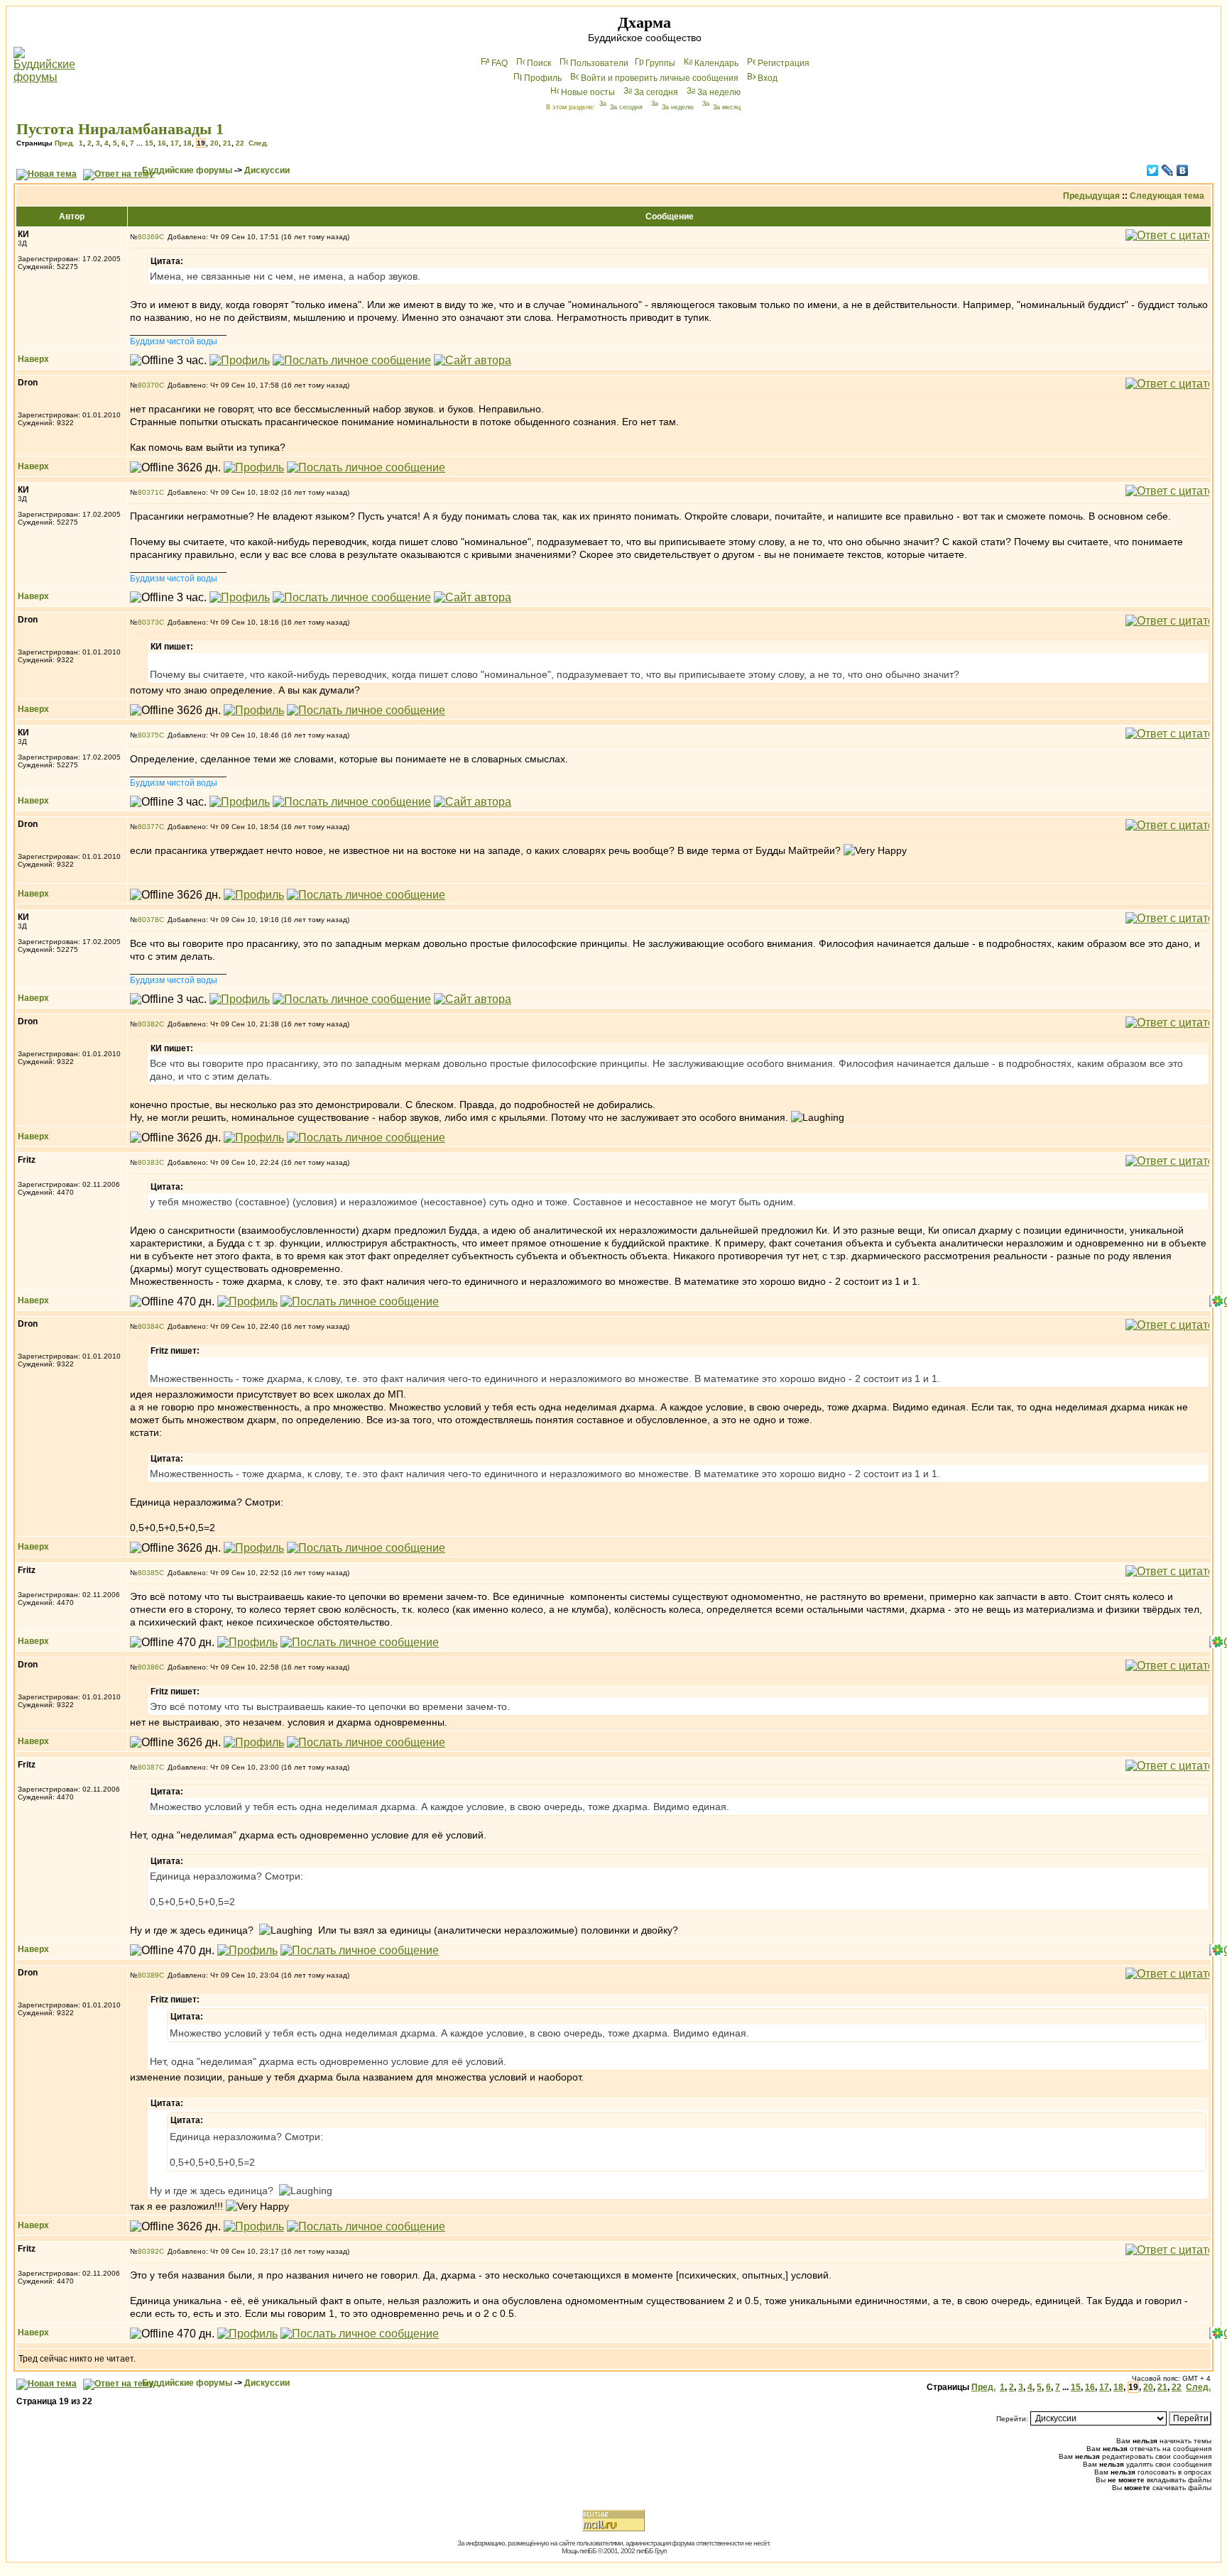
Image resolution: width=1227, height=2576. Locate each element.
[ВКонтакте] (1183, 170)
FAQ (500, 63)
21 (227, 143)
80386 (148, 1667)
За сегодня (656, 92)
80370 (148, 385)
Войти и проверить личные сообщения (660, 78)
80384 (148, 1326)
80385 (148, 1573)
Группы (660, 63)
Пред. (65, 143)
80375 (148, 735)
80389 (148, 1975)
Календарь (716, 63)
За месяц (727, 107)
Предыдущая (1091, 196)
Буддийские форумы (187, 170)
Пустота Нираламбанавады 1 (120, 129)
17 (175, 143)
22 (240, 143)
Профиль (543, 78)
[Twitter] (1153, 170)
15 (149, 143)
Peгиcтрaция (784, 63)
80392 (148, 2251)
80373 (148, 622)
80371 (148, 492)
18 (187, 143)
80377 (148, 827)
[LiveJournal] (1168, 170)
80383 (148, 1162)
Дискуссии (267, 170)
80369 (148, 237)
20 (214, 143)
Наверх (33, 359)
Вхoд (768, 78)
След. (258, 143)
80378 (148, 920)
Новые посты (588, 92)
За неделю (719, 92)
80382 (148, 1024)
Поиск (539, 63)
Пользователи (599, 63)
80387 (148, 1767)
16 (162, 143)
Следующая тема (1167, 196)
